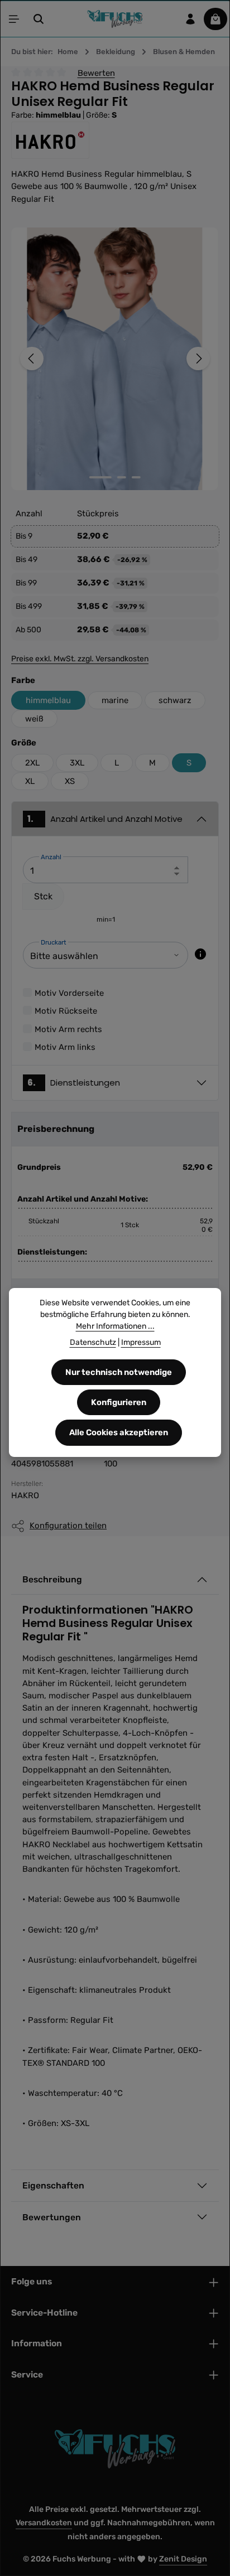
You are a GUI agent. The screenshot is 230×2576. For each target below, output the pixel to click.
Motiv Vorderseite (69, 993)
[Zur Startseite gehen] (115, 19)
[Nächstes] (198, 359)
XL (30, 781)
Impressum (141, 1342)
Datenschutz (93, 1342)
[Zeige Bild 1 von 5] (100, 477)
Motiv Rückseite (66, 1011)
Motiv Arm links (65, 1047)
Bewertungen (52, 2217)
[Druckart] (200, 954)
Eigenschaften (53, 2185)
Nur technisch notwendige (119, 1372)
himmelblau (48, 700)
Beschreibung (52, 1579)
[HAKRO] (115, 141)
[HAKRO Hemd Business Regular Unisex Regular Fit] (115, 359)
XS (70, 781)
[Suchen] (39, 19)
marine (115, 700)
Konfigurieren (119, 1402)
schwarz (175, 700)
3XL (77, 763)
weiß (34, 719)
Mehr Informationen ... (115, 1326)
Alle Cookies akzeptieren (119, 1432)
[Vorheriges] (32, 359)
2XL (32, 763)
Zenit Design (183, 2559)
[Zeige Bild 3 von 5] (136, 477)
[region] (115, 359)
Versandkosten (44, 2523)
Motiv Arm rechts (68, 1029)
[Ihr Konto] (190, 19)
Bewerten (96, 72)
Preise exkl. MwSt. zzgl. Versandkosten (80, 659)
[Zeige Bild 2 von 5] (122, 477)
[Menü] (14, 19)
